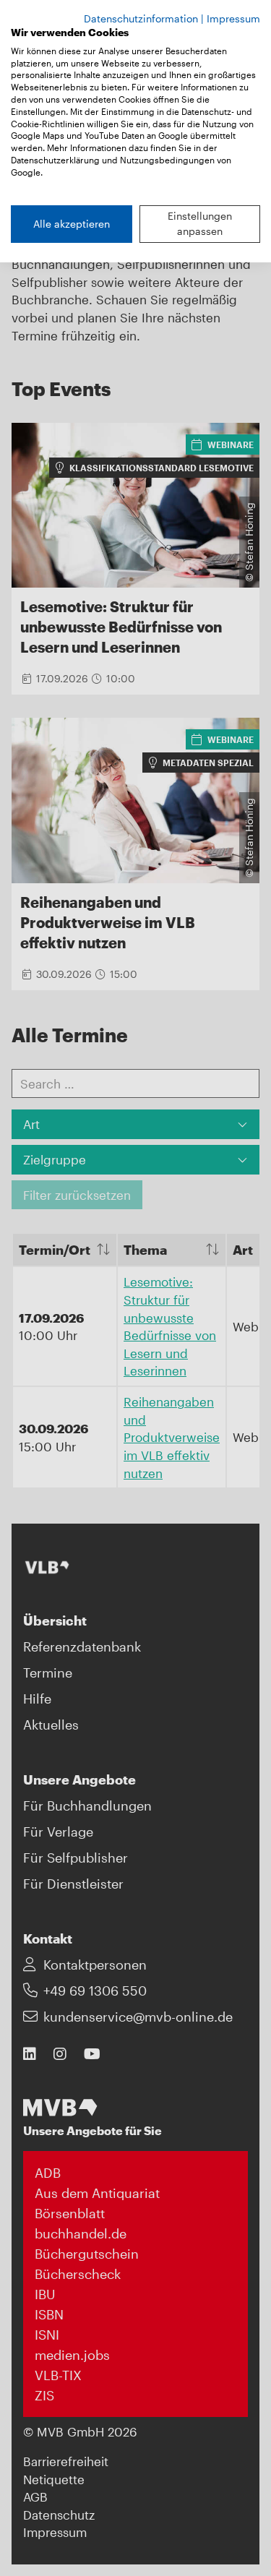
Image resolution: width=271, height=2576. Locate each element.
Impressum (233, 18)
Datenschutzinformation (141, 18)
